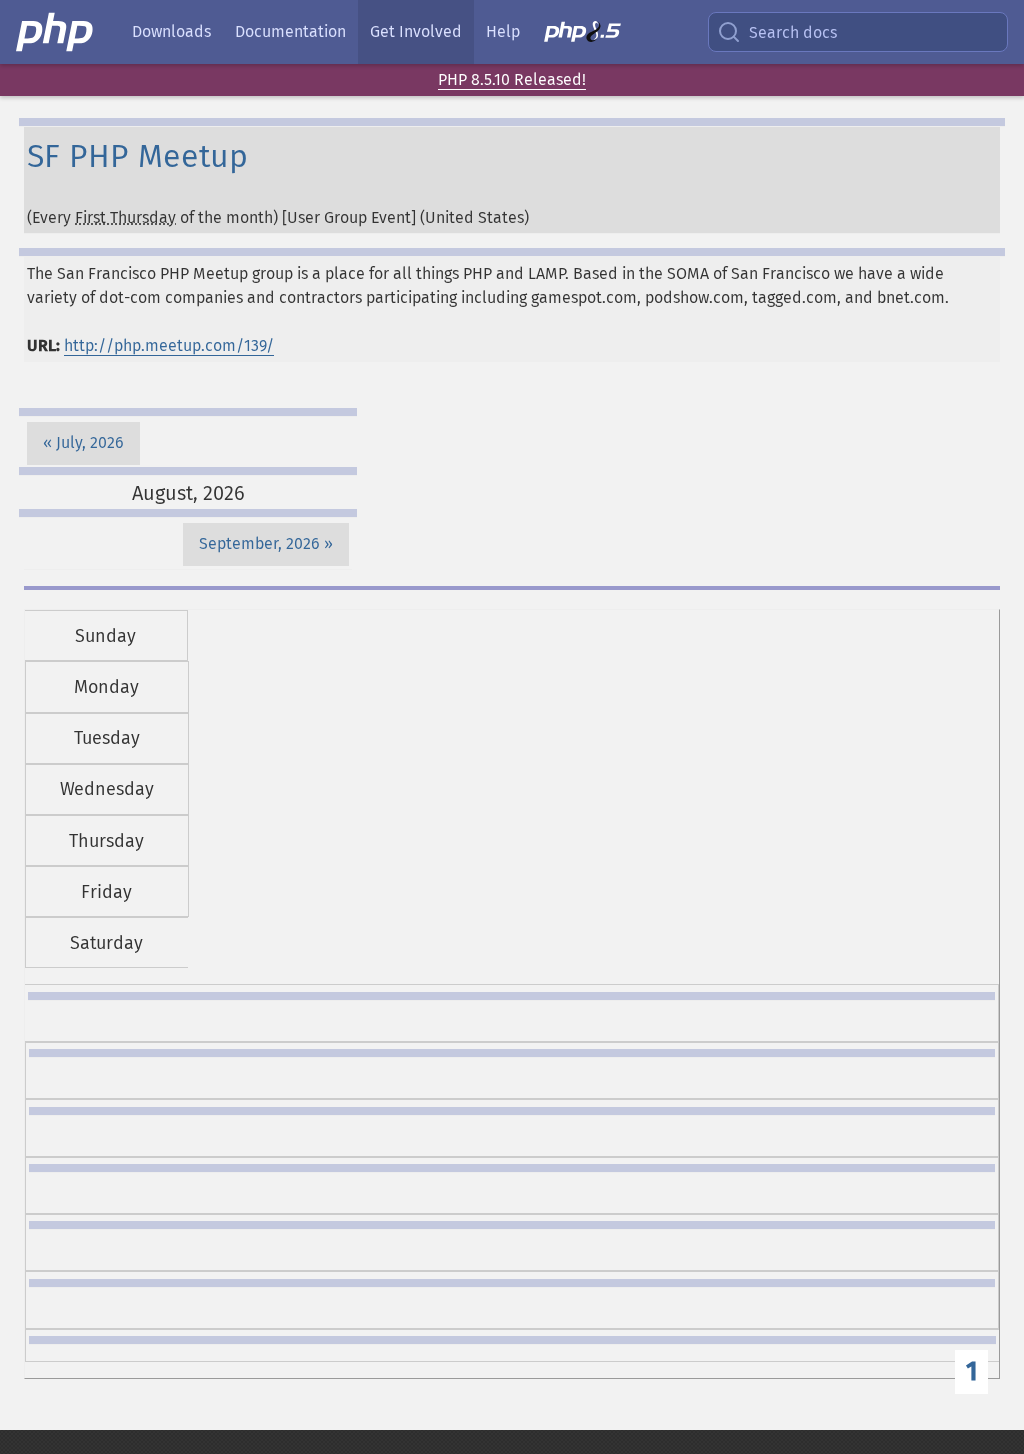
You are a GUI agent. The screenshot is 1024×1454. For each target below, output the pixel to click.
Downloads (171, 31)
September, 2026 (259, 543)
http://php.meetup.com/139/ (169, 345)
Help (503, 31)
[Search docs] (733, 32)
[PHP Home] (56, 32)
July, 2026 (90, 442)
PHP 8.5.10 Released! (512, 79)
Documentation (290, 31)
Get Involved (416, 31)
